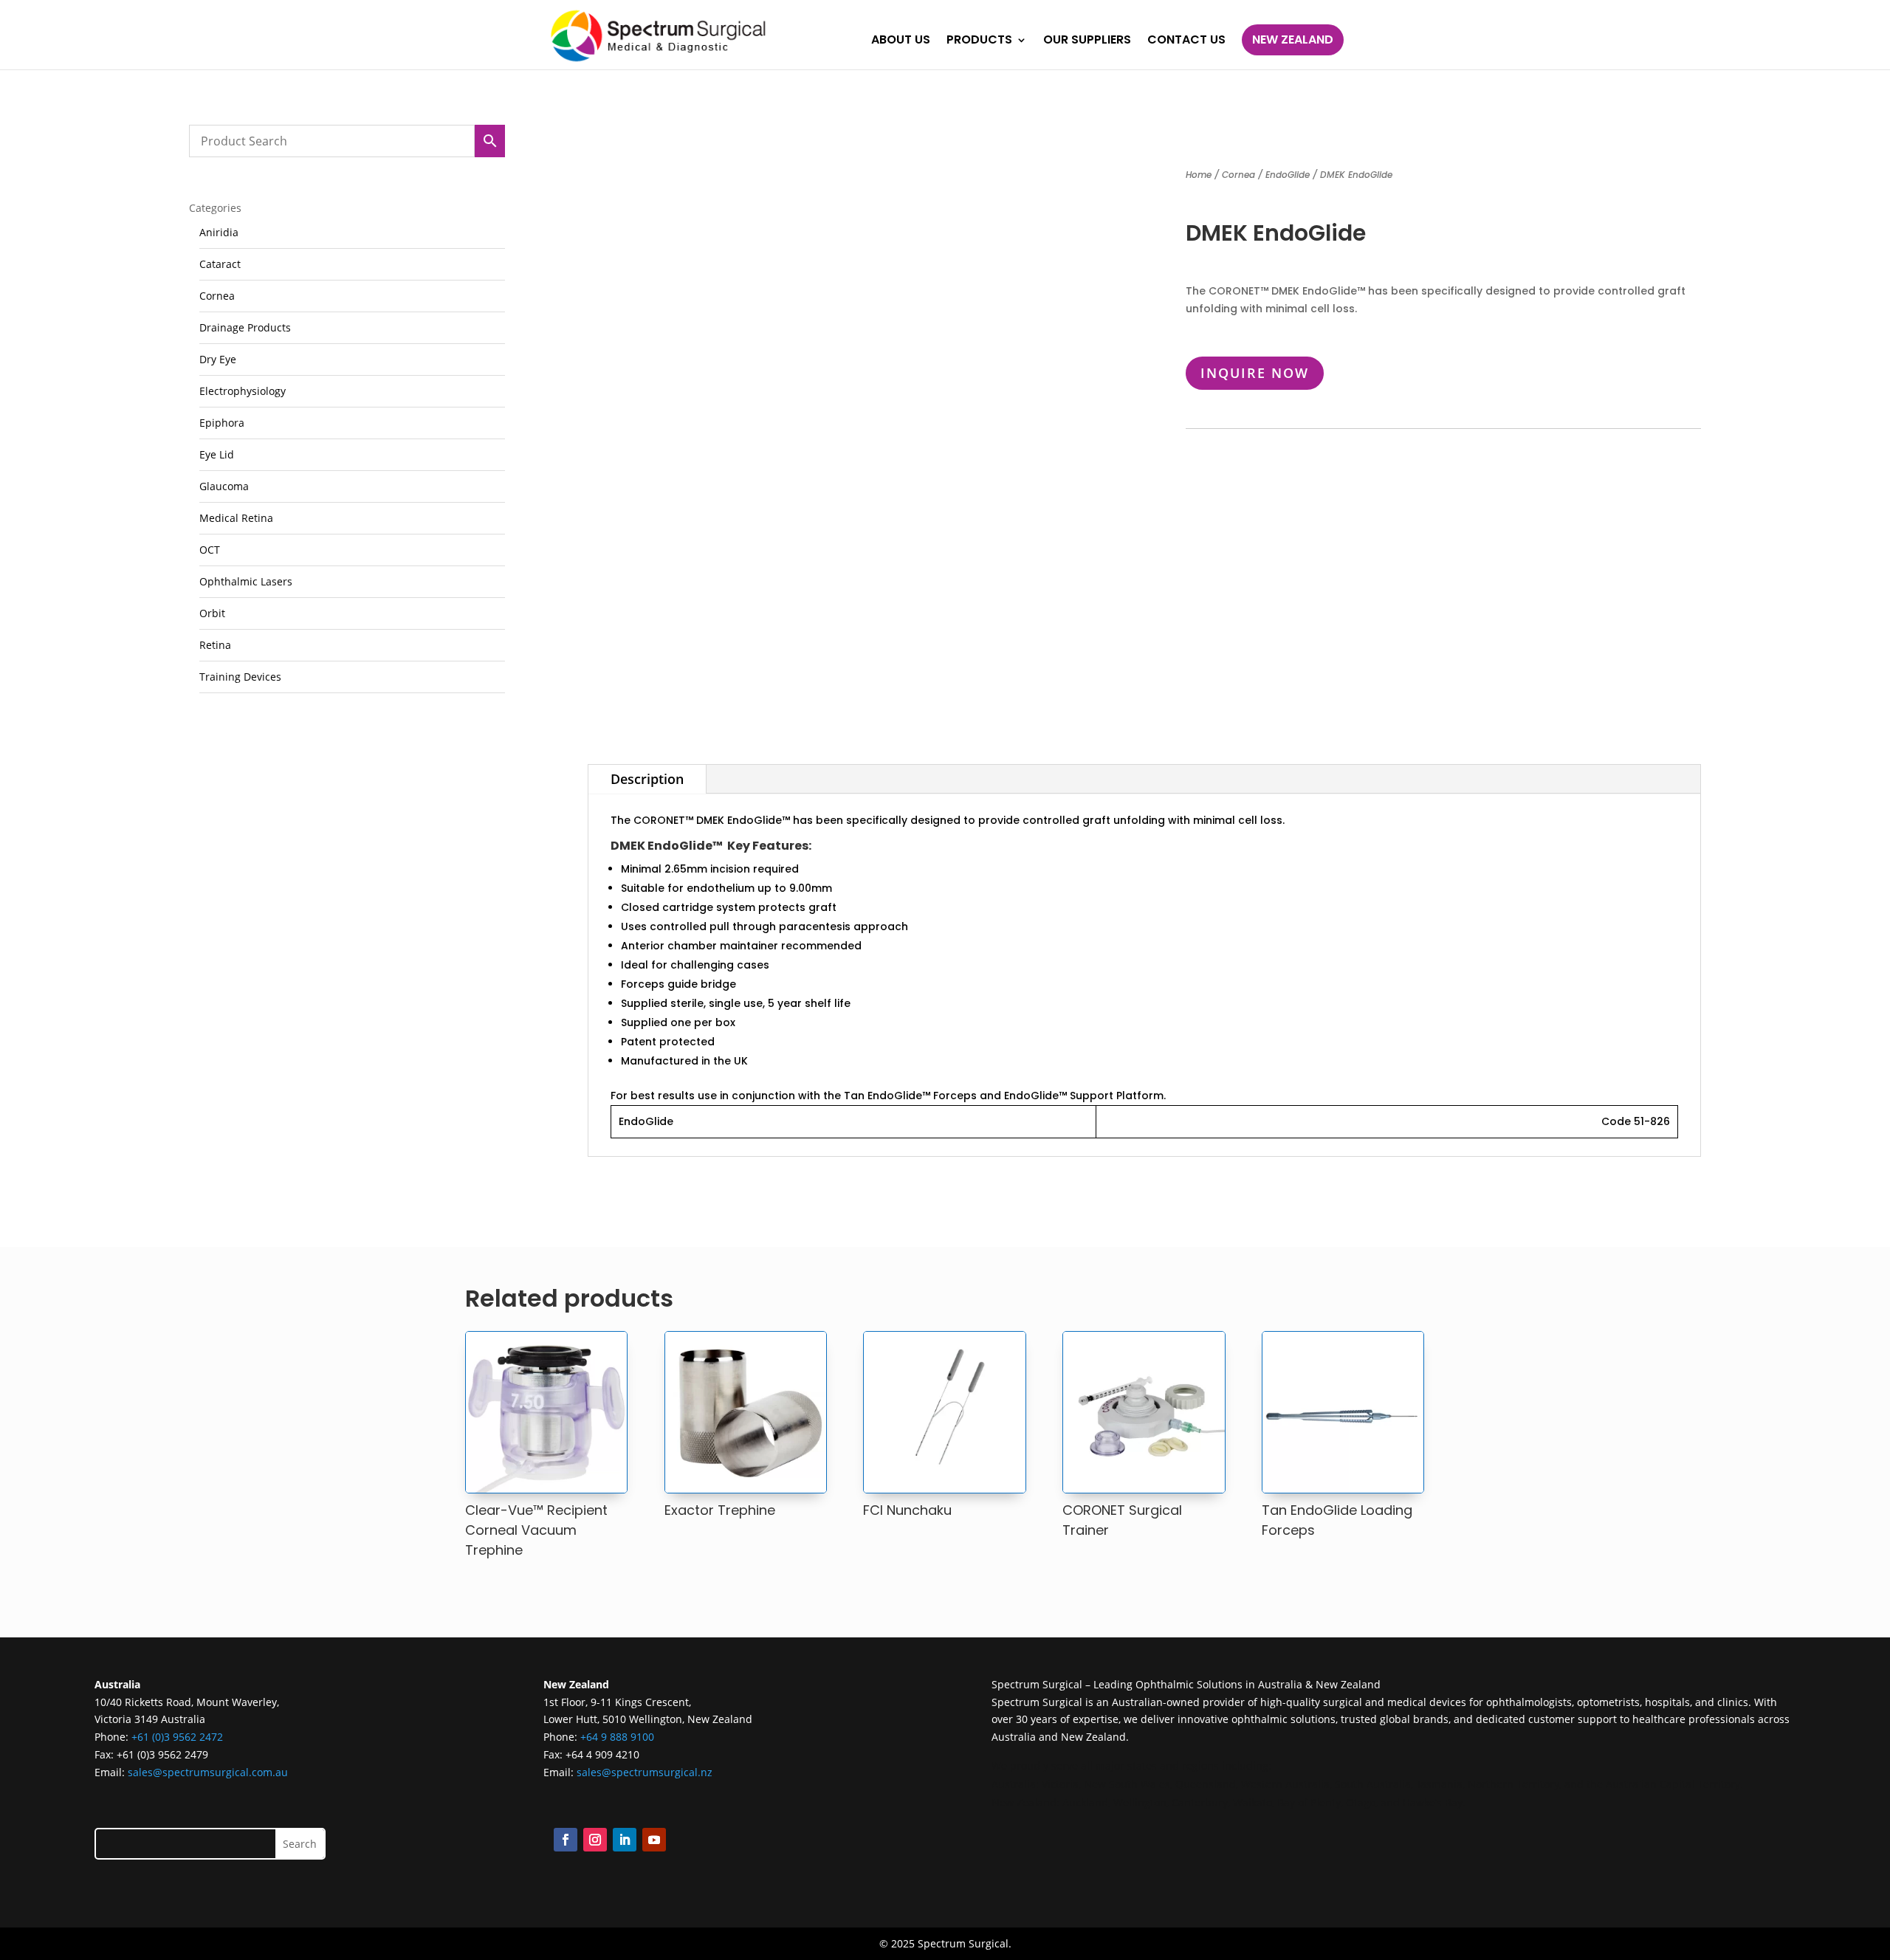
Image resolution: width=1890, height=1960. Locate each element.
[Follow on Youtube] (654, 1840)
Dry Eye (218, 359)
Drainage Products (245, 327)
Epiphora (222, 423)
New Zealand (1293, 39)
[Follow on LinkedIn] (625, 1840)
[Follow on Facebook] (566, 1840)
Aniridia (219, 232)
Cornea (217, 296)
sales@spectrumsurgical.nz (645, 1772)
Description (647, 779)
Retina (215, 645)
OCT (210, 550)
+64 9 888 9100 (617, 1737)
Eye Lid (217, 454)
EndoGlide (1288, 175)
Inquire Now (1255, 373)
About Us (901, 41)
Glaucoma (224, 486)
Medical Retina (236, 518)
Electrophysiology (243, 391)
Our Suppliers (1087, 41)
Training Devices (240, 677)
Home (1199, 175)
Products (979, 41)
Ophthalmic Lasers (246, 581)
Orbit (212, 613)
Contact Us (1186, 41)
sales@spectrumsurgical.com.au (208, 1772)
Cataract (220, 264)
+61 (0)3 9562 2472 (177, 1737)
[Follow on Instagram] (595, 1840)
